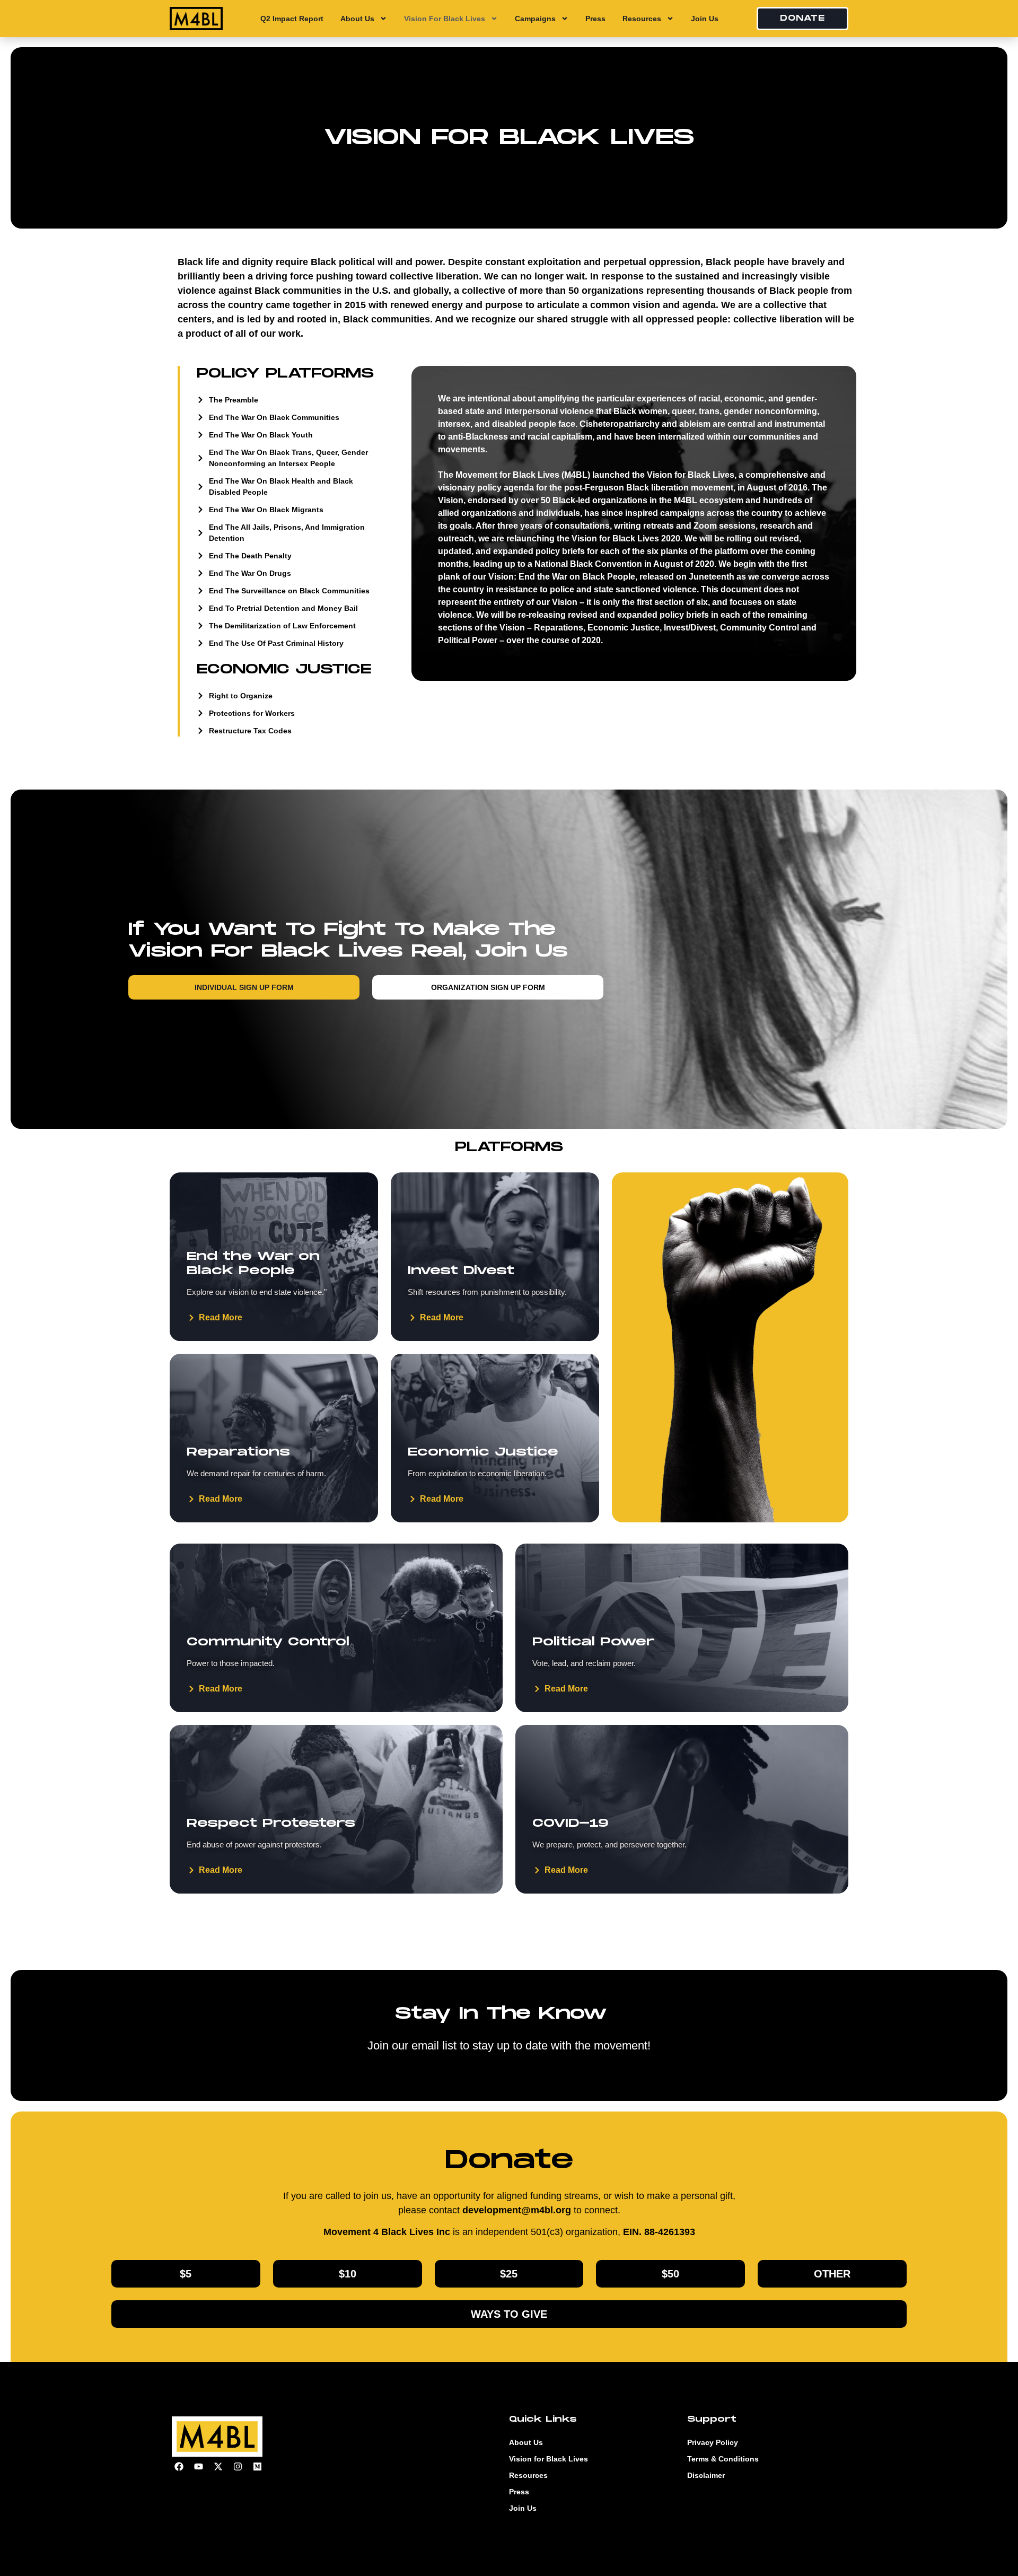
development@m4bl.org (517, 2210)
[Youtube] (198, 2467)
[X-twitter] (218, 2467)
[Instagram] (238, 2467)
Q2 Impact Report (292, 19)
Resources (642, 19)
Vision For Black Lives (445, 19)
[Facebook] (179, 2467)
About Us (357, 19)
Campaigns (535, 19)
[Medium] (257, 2467)
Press (595, 19)
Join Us (705, 19)
